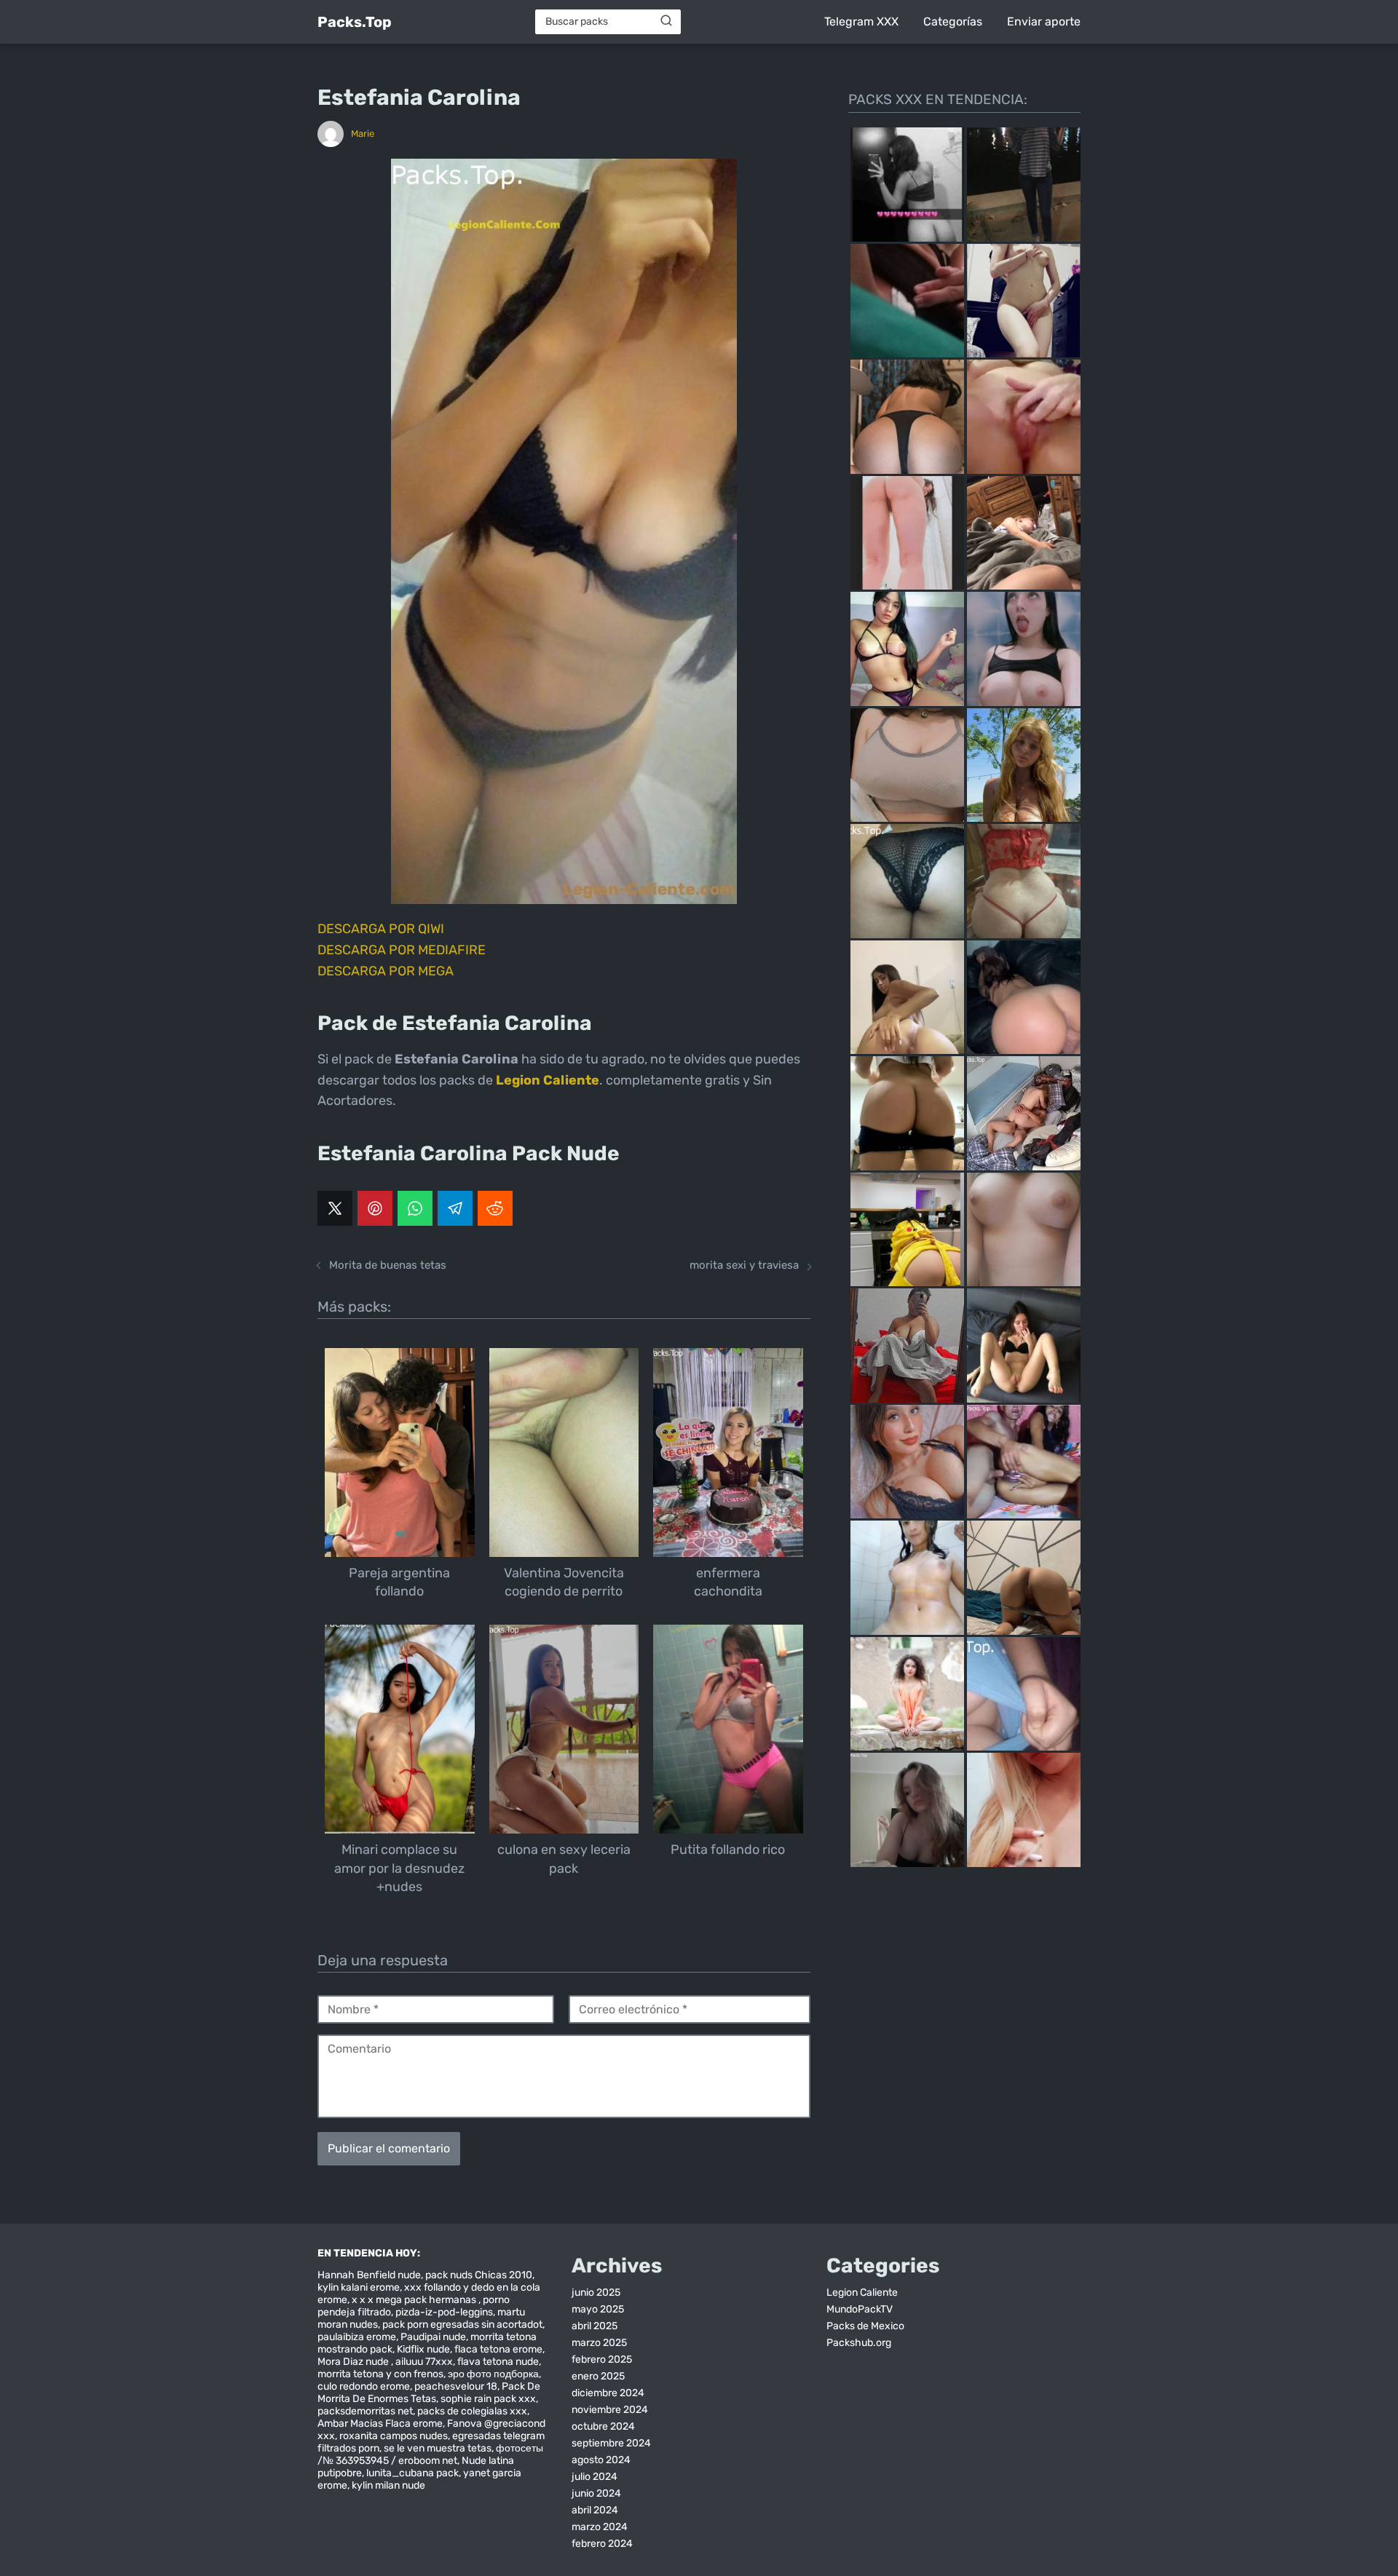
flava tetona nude (498, 2362)
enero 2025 (598, 2376)
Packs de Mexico (865, 2326)
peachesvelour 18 (456, 2386)
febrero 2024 (602, 2544)
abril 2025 (595, 2326)
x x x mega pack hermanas (415, 2300)
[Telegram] (455, 1208)
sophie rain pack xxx (488, 2399)
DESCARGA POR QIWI (381, 929)
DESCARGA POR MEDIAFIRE (402, 950)
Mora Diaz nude (354, 2362)
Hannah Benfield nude (369, 2275)
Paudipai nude (433, 2337)
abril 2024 (595, 2510)
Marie (363, 134)
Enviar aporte (1044, 21)
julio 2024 (595, 2477)
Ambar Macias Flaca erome (380, 2424)
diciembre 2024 (608, 2393)
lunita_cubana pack (412, 2473)
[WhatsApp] (415, 1208)
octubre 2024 (603, 2426)
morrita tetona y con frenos (380, 2374)
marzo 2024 (600, 2527)
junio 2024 (596, 2493)
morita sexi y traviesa (744, 1265)
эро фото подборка (493, 2374)
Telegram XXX (861, 21)
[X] (335, 1208)
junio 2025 (596, 2292)
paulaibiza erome (357, 2337)
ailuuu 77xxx (424, 2362)
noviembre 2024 (610, 2410)
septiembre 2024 (611, 2443)
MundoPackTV (860, 2309)
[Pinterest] (375, 1208)
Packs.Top (355, 22)
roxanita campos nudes (394, 2436)
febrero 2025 (602, 2359)
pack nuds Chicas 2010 (479, 2275)
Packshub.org (859, 2343)
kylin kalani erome (359, 2287)
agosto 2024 (601, 2460)
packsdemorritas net (365, 2411)
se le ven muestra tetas (438, 2448)
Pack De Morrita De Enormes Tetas (429, 2393)
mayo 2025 (598, 2309)
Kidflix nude (423, 2349)
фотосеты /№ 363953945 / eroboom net (430, 2454)
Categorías (953, 21)
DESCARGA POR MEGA (386, 971)
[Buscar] (666, 21)
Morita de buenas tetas (388, 1265)
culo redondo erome (364, 2386)
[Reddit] (495, 1208)
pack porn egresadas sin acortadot (462, 2325)
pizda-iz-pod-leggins (444, 2312)
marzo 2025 (599, 2343)
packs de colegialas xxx (472, 2411)
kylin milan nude (388, 2485)
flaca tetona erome (498, 2349)
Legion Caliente (862, 2292)
